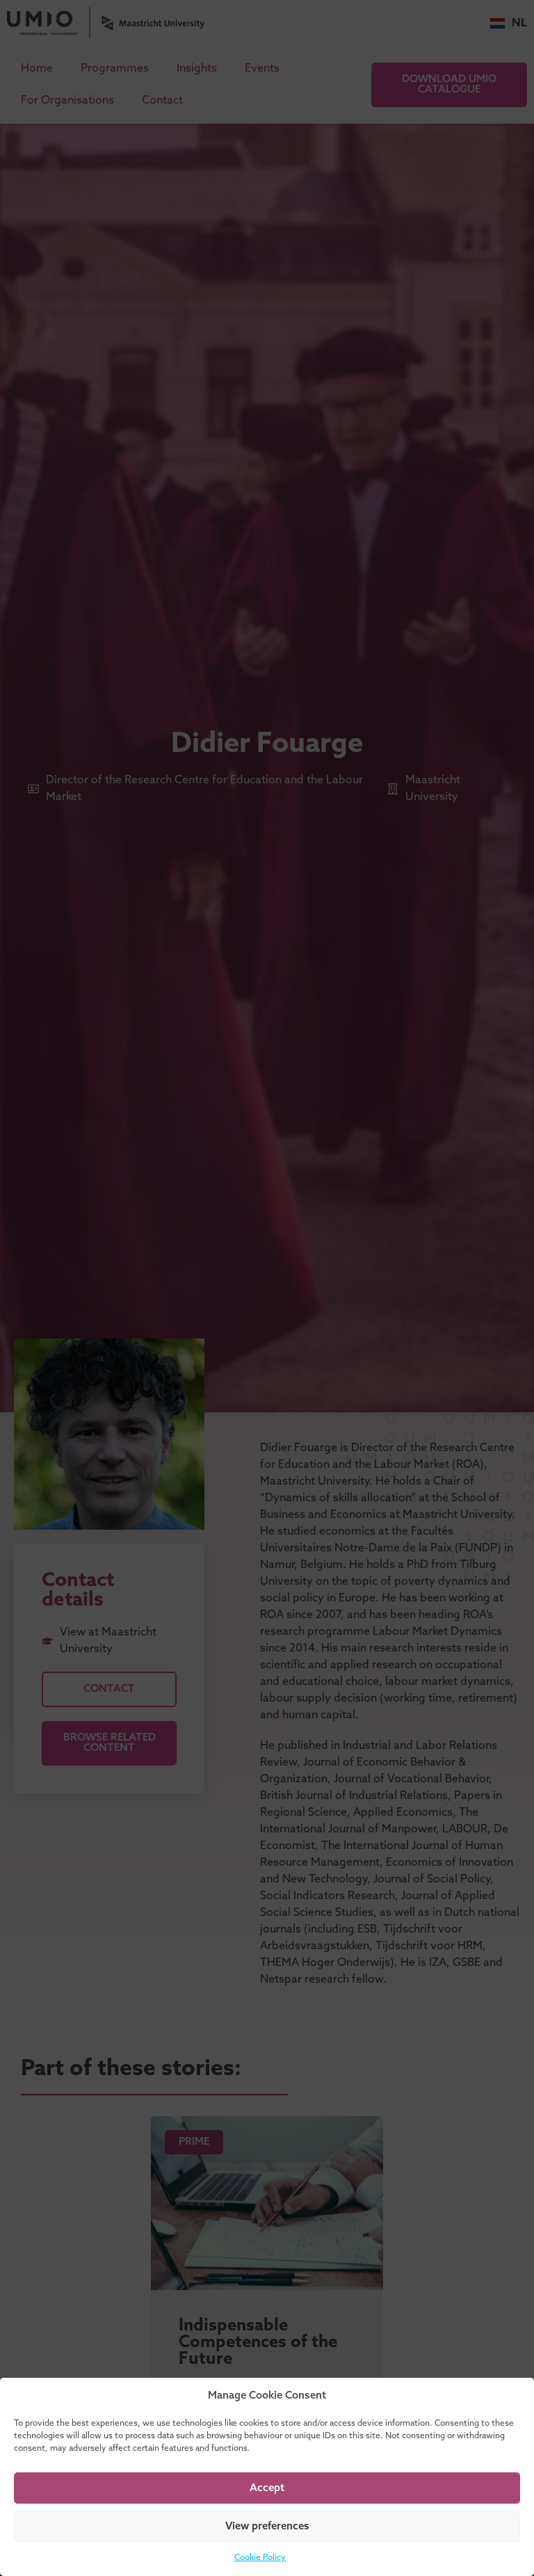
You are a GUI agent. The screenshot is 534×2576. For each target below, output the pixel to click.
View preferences (267, 2527)
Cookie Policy (260, 2558)
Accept (267, 2488)
